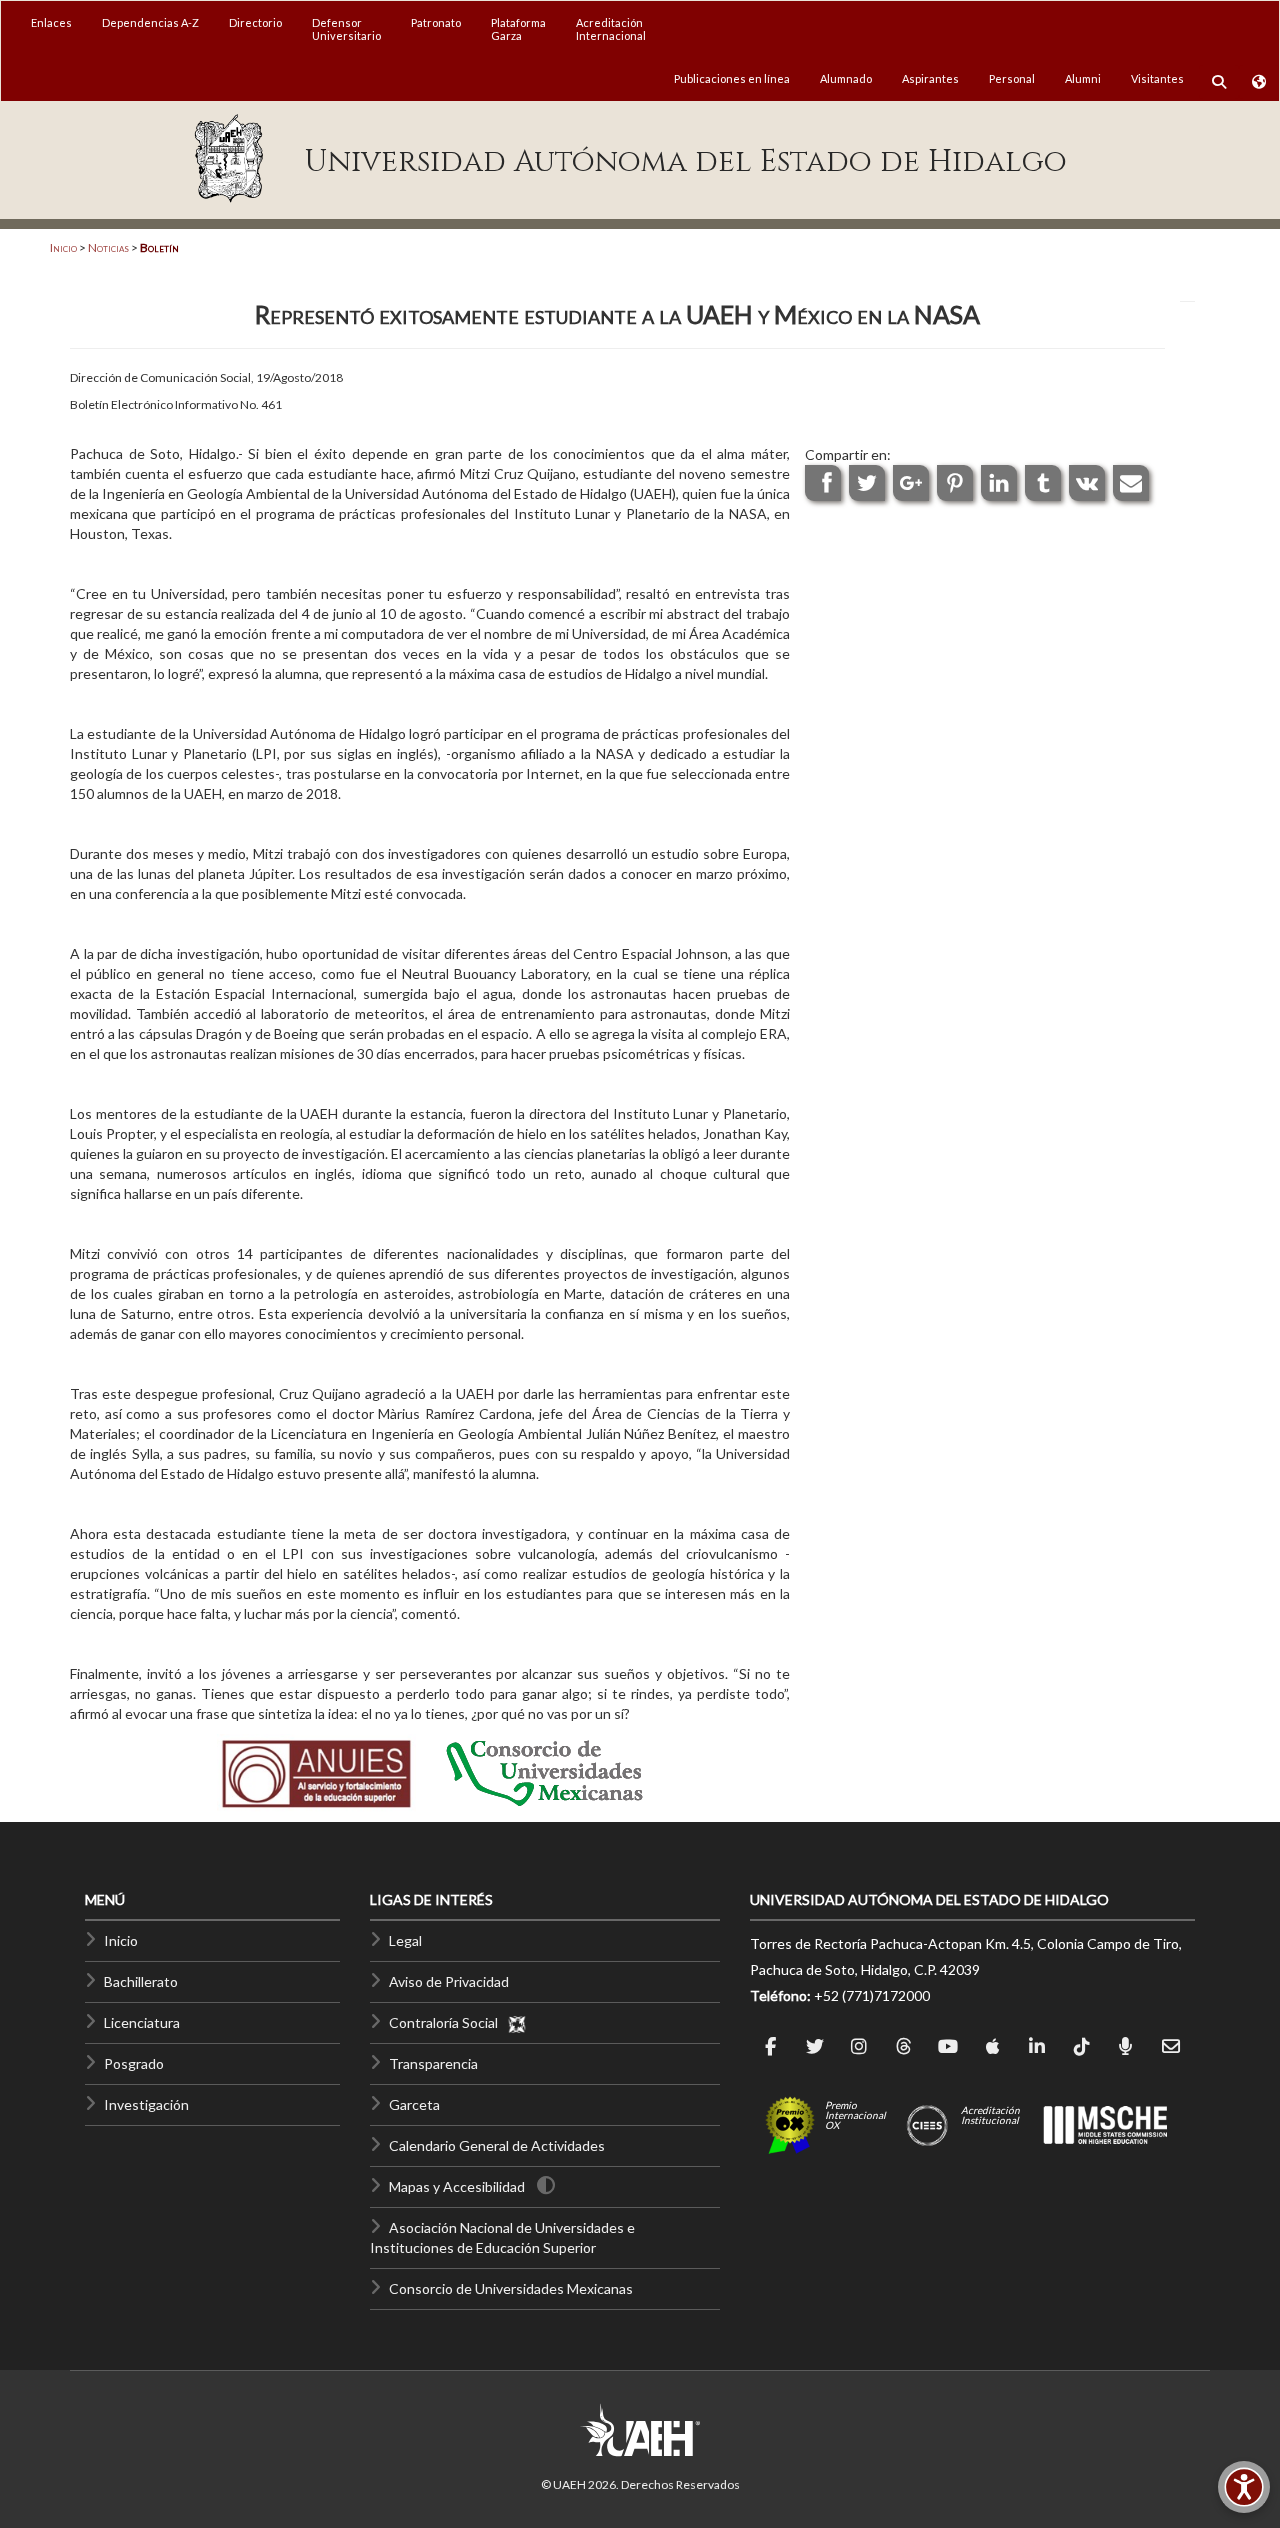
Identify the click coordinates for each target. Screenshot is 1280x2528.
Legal (405, 1940)
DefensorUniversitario (346, 29)
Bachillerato (141, 1981)
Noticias (108, 247)
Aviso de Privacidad (449, 1981)
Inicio (63, 247)
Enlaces (51, 22)
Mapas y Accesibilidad (457, 2186)
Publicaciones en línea (732, 78)
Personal (1012, 78)
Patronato (436, 22)
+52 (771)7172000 (872, 1995)
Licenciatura (142, 2022)
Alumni (1083, 78)
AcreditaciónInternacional (611, 29)
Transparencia (433, 2063)
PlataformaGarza (518, 29)
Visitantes (1157, 78)
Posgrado (134, 2063)
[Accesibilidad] (1244, 2487)
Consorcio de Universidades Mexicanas (511, 2288)
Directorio (255, 22)
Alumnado (846, 78)
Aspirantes (930, 78)
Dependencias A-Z (150, 22)
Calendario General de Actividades (497, 2145)
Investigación (146, 2104)
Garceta (414, 2104)
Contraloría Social (448, 2022)
